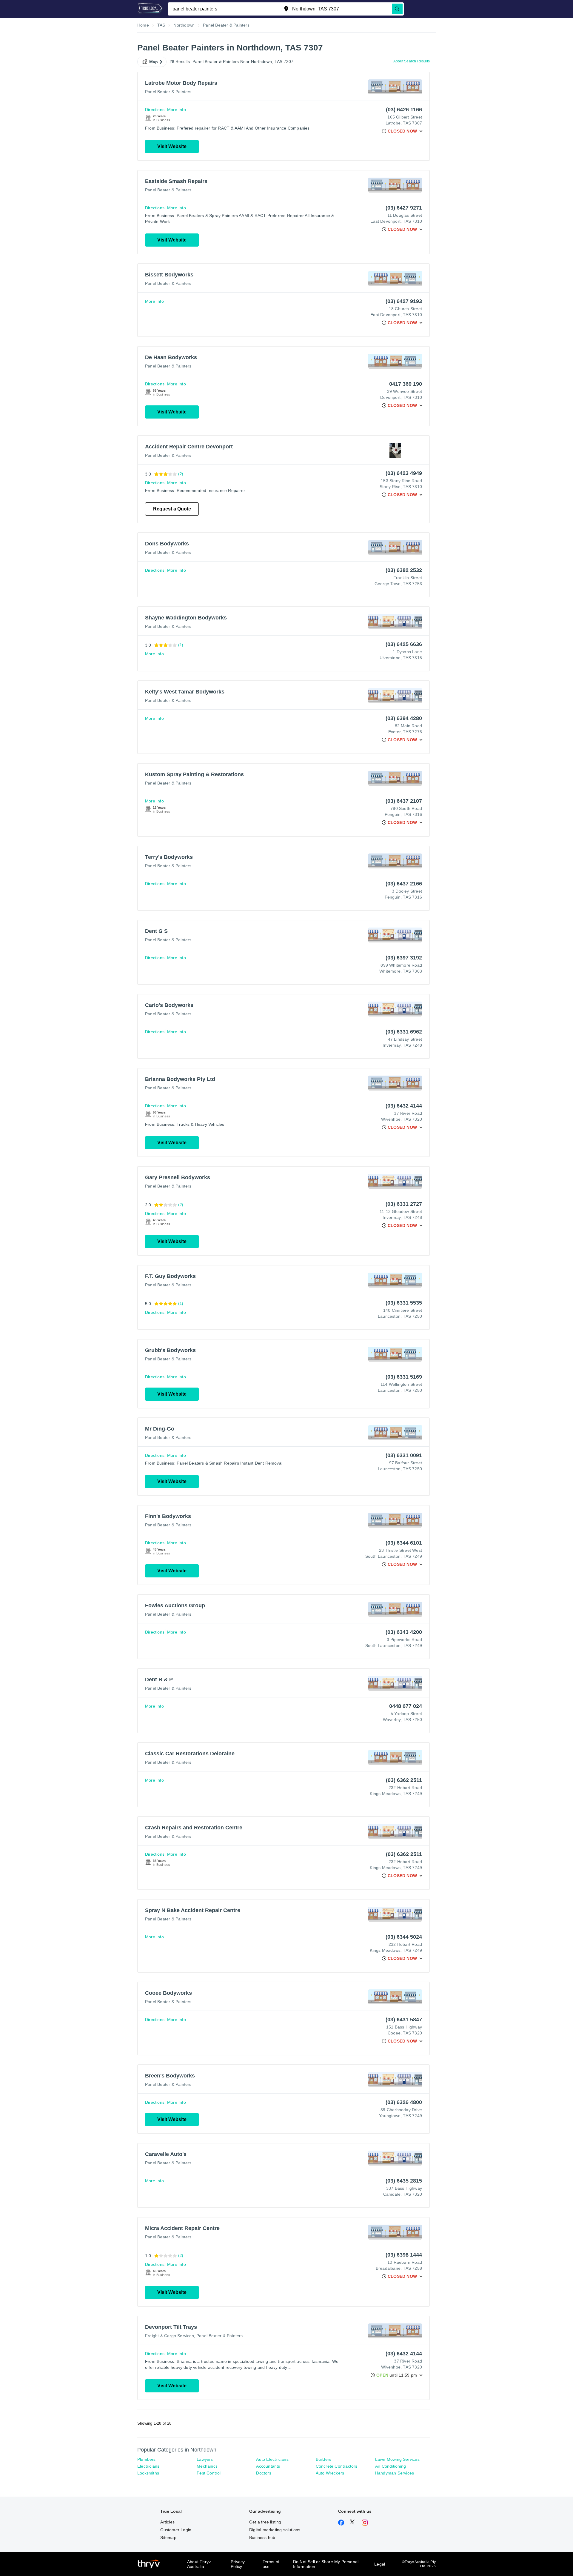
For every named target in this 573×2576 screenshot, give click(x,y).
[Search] (397, 9)
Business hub (262, 2537)
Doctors (264, 2473)
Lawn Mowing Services (397, 2459)
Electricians (148, 2466)
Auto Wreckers (330, 2473)
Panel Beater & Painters (168, 92)
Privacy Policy (238, 2564)
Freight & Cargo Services (170, 2336)
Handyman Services (395, 2473)
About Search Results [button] (412, 61)
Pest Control (209, 2473)
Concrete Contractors (337, 2466)
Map (154, 62)
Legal (380, 2564)
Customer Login (176, 2530)
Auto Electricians (272, 2459)
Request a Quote (172, 509)
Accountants (268, 2466)
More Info (177, 110)
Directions (155, 110)
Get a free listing (265, 2522)
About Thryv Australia (199, 2564)
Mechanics (207, 2466)
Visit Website (172, 146)
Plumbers (147, 2459)
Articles (167, 2522)
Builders (324, 2459)
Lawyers (205, 2459)
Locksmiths (148, 2473)
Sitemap (168, 2537)
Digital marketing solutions (275, 2530)
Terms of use (271, 2564)
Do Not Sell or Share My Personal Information (326, 2564)
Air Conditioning (391, 2466)
